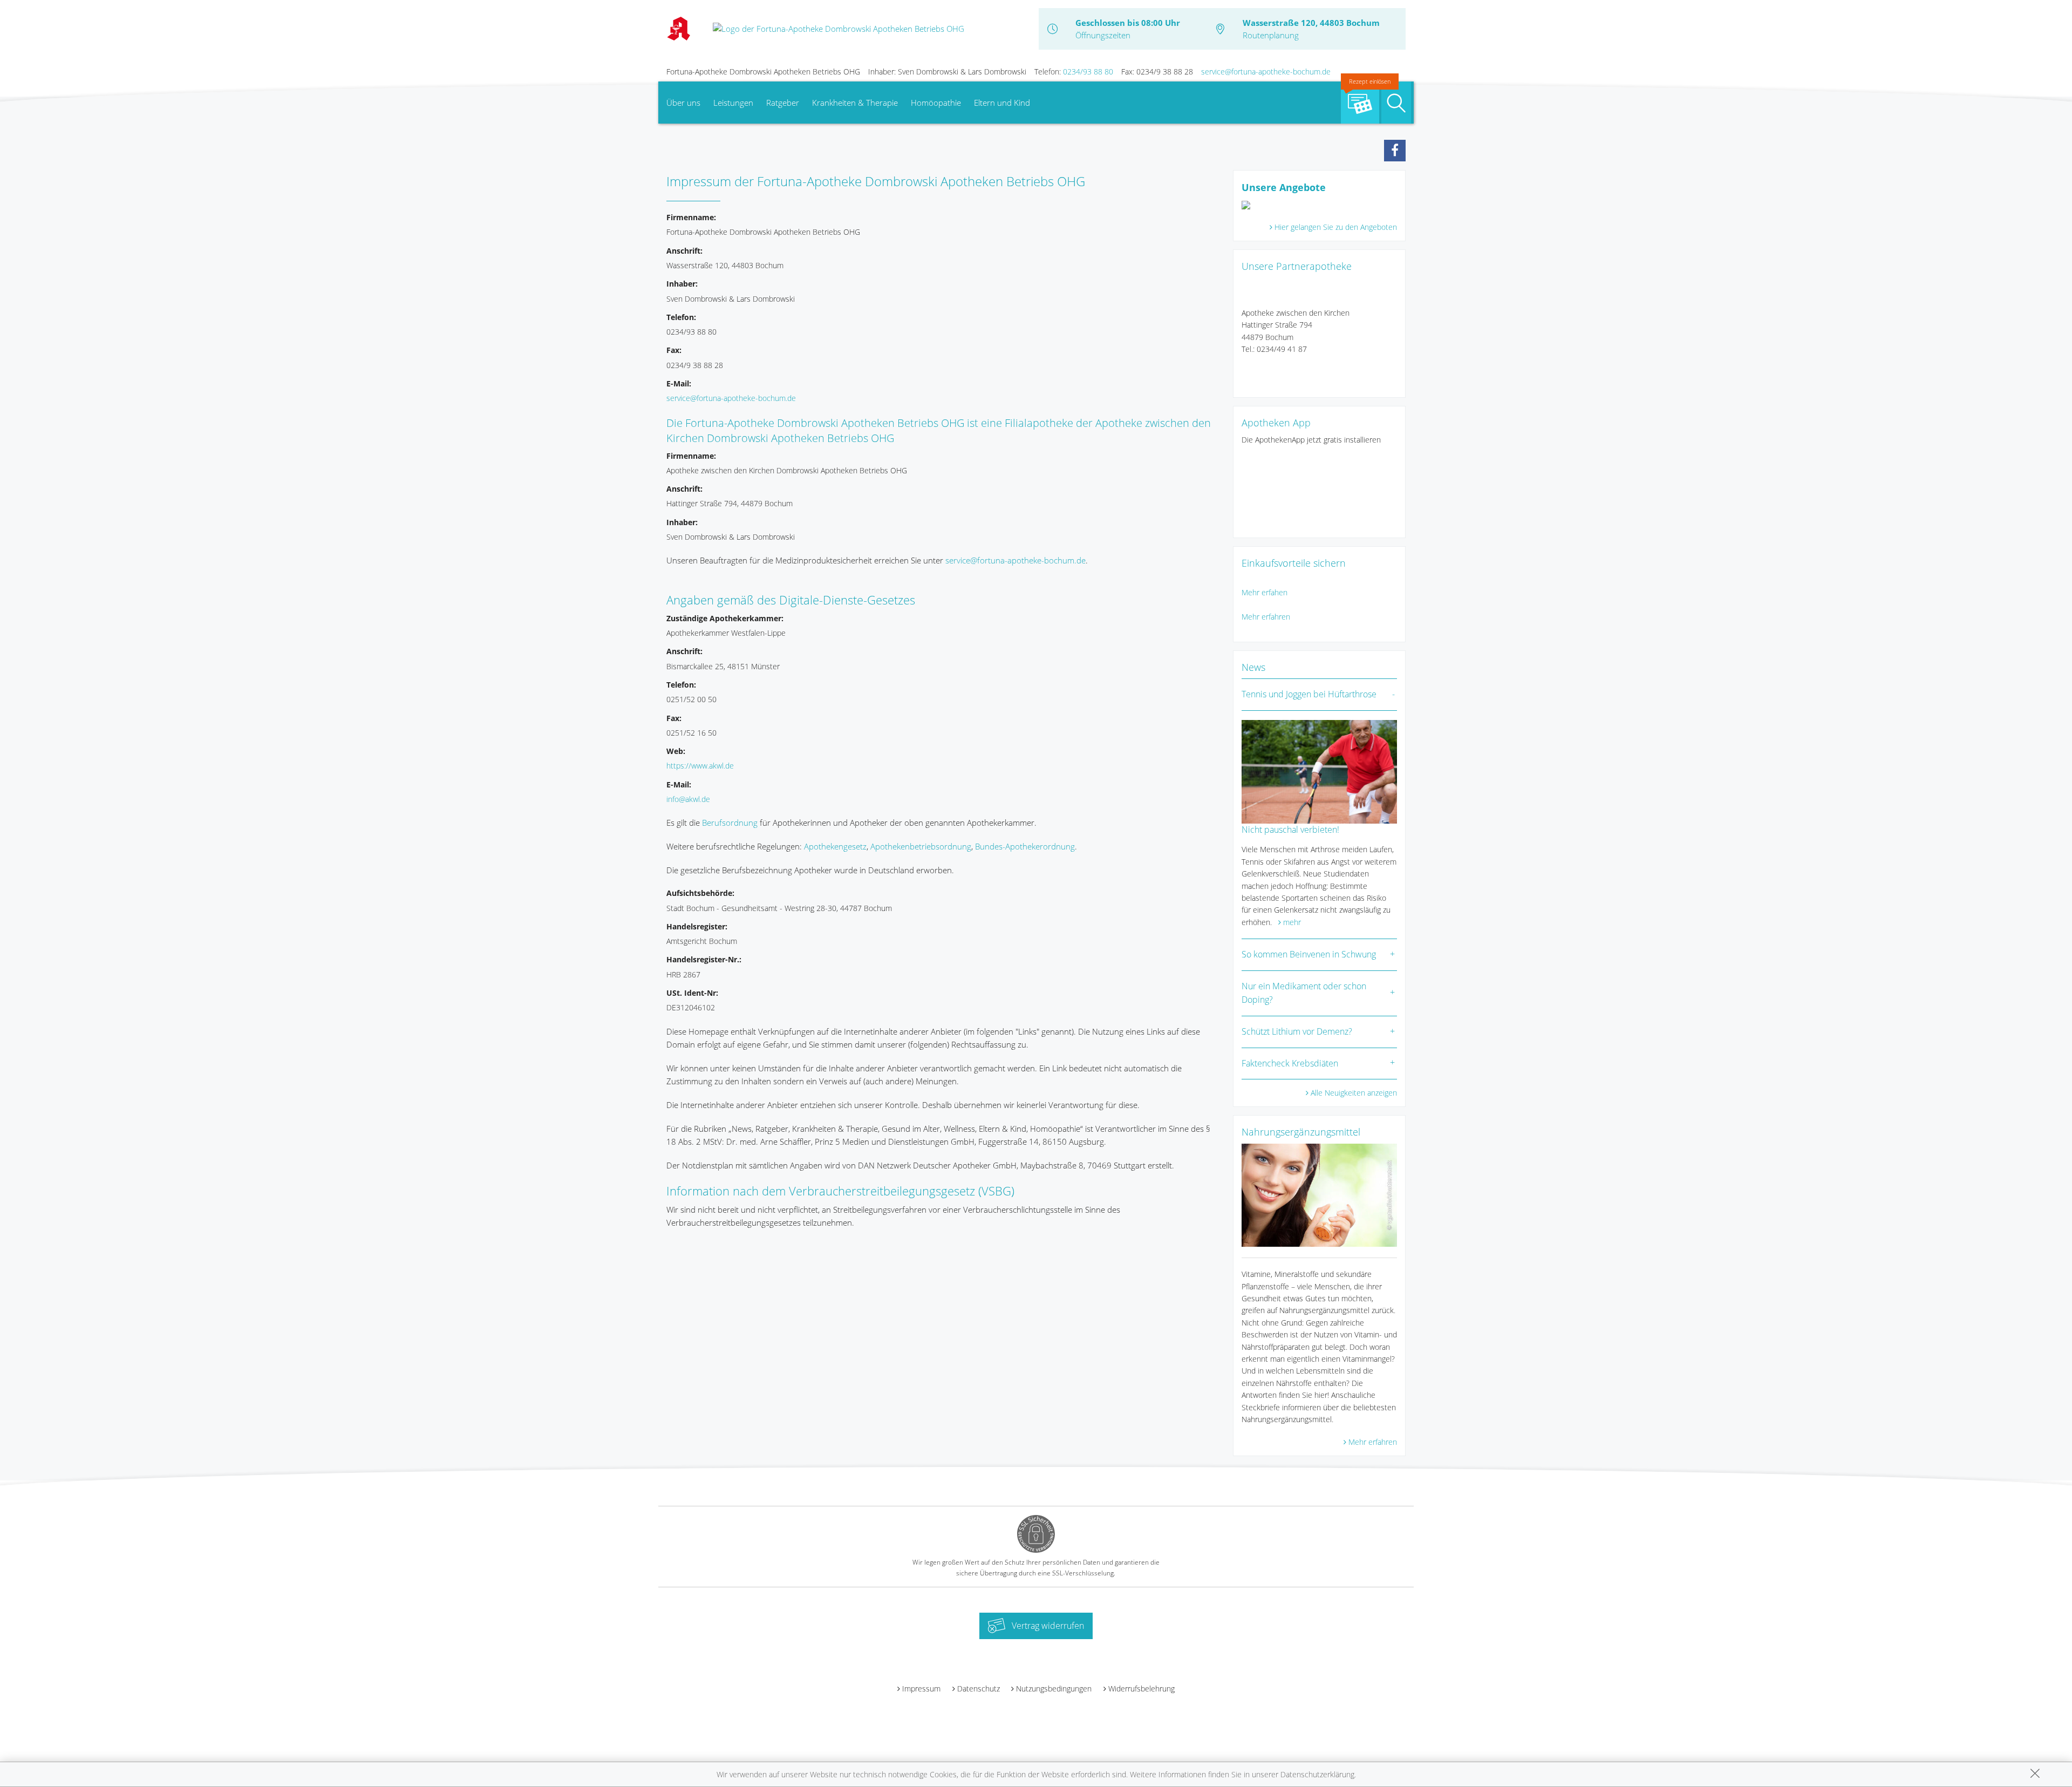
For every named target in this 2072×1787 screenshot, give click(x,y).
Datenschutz (979, 1689)
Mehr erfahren (1266, 617)
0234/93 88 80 (1088, 72)
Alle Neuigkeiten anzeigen (1354, 1093)
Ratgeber (783, 103)
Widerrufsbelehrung (1141, 1689)
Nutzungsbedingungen (1054, 1689)
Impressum (921, 1689)
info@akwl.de (688, 799)
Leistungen (733, 103)
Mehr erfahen (1265, 592)
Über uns (683, 103)
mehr (1292, 922)
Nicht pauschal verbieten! (1290, 830)
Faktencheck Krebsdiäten (1290, 1063)
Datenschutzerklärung (1317, 1774)
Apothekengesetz (835, 846)
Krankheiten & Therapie (855, 103)
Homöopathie (936, 103)
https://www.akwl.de (700, 766)
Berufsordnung (730, 823)
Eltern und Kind (1002, 103)
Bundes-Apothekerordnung (1025, 846)
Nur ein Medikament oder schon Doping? (1304, 993)
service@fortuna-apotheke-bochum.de (1266, 72)
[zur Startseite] (839, 28)
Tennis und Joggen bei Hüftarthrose (1309, 694)
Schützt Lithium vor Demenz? (1297, 1031)
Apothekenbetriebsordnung (921, 846)
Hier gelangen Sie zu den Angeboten (1336, 227)
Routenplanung (1271, 35)
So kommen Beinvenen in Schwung (1309, 954)
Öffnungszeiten (1103, 35)
